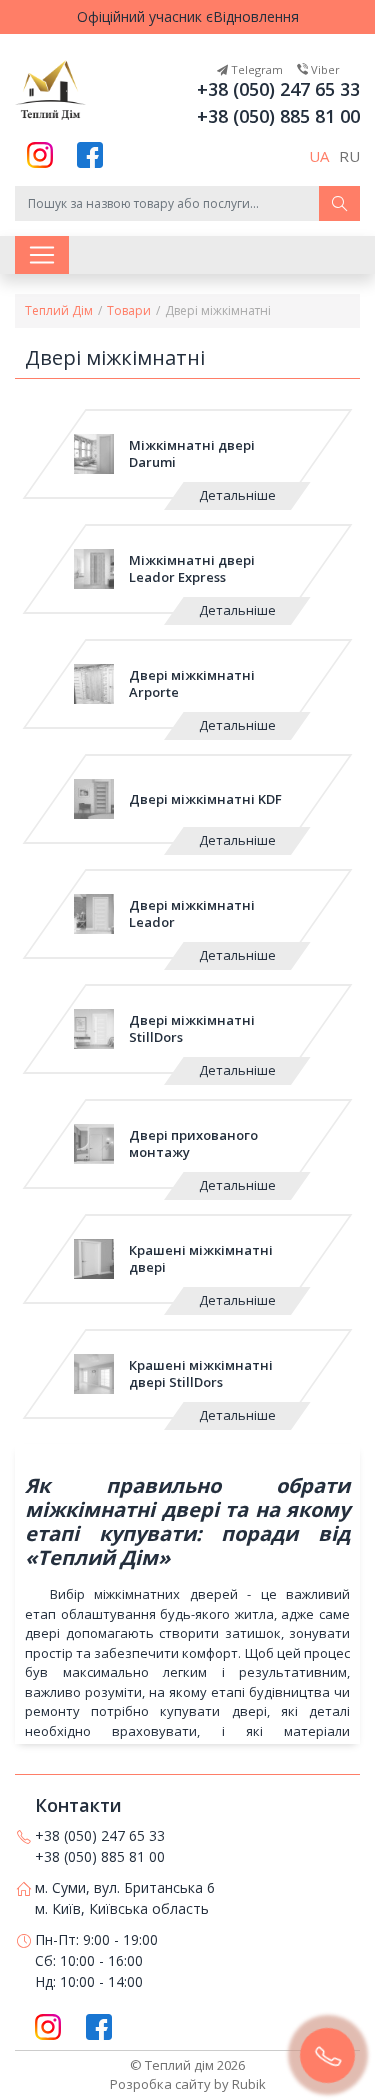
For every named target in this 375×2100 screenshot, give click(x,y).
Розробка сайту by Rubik (188, 2084)
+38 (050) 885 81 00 (278, 116)
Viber (324, 69)
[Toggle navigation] (42, 255)
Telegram (255, 69)
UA (319, 156)
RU (349, 156)
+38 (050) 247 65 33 (278, 89)
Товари (129, 310)
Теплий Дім (59, 310)
